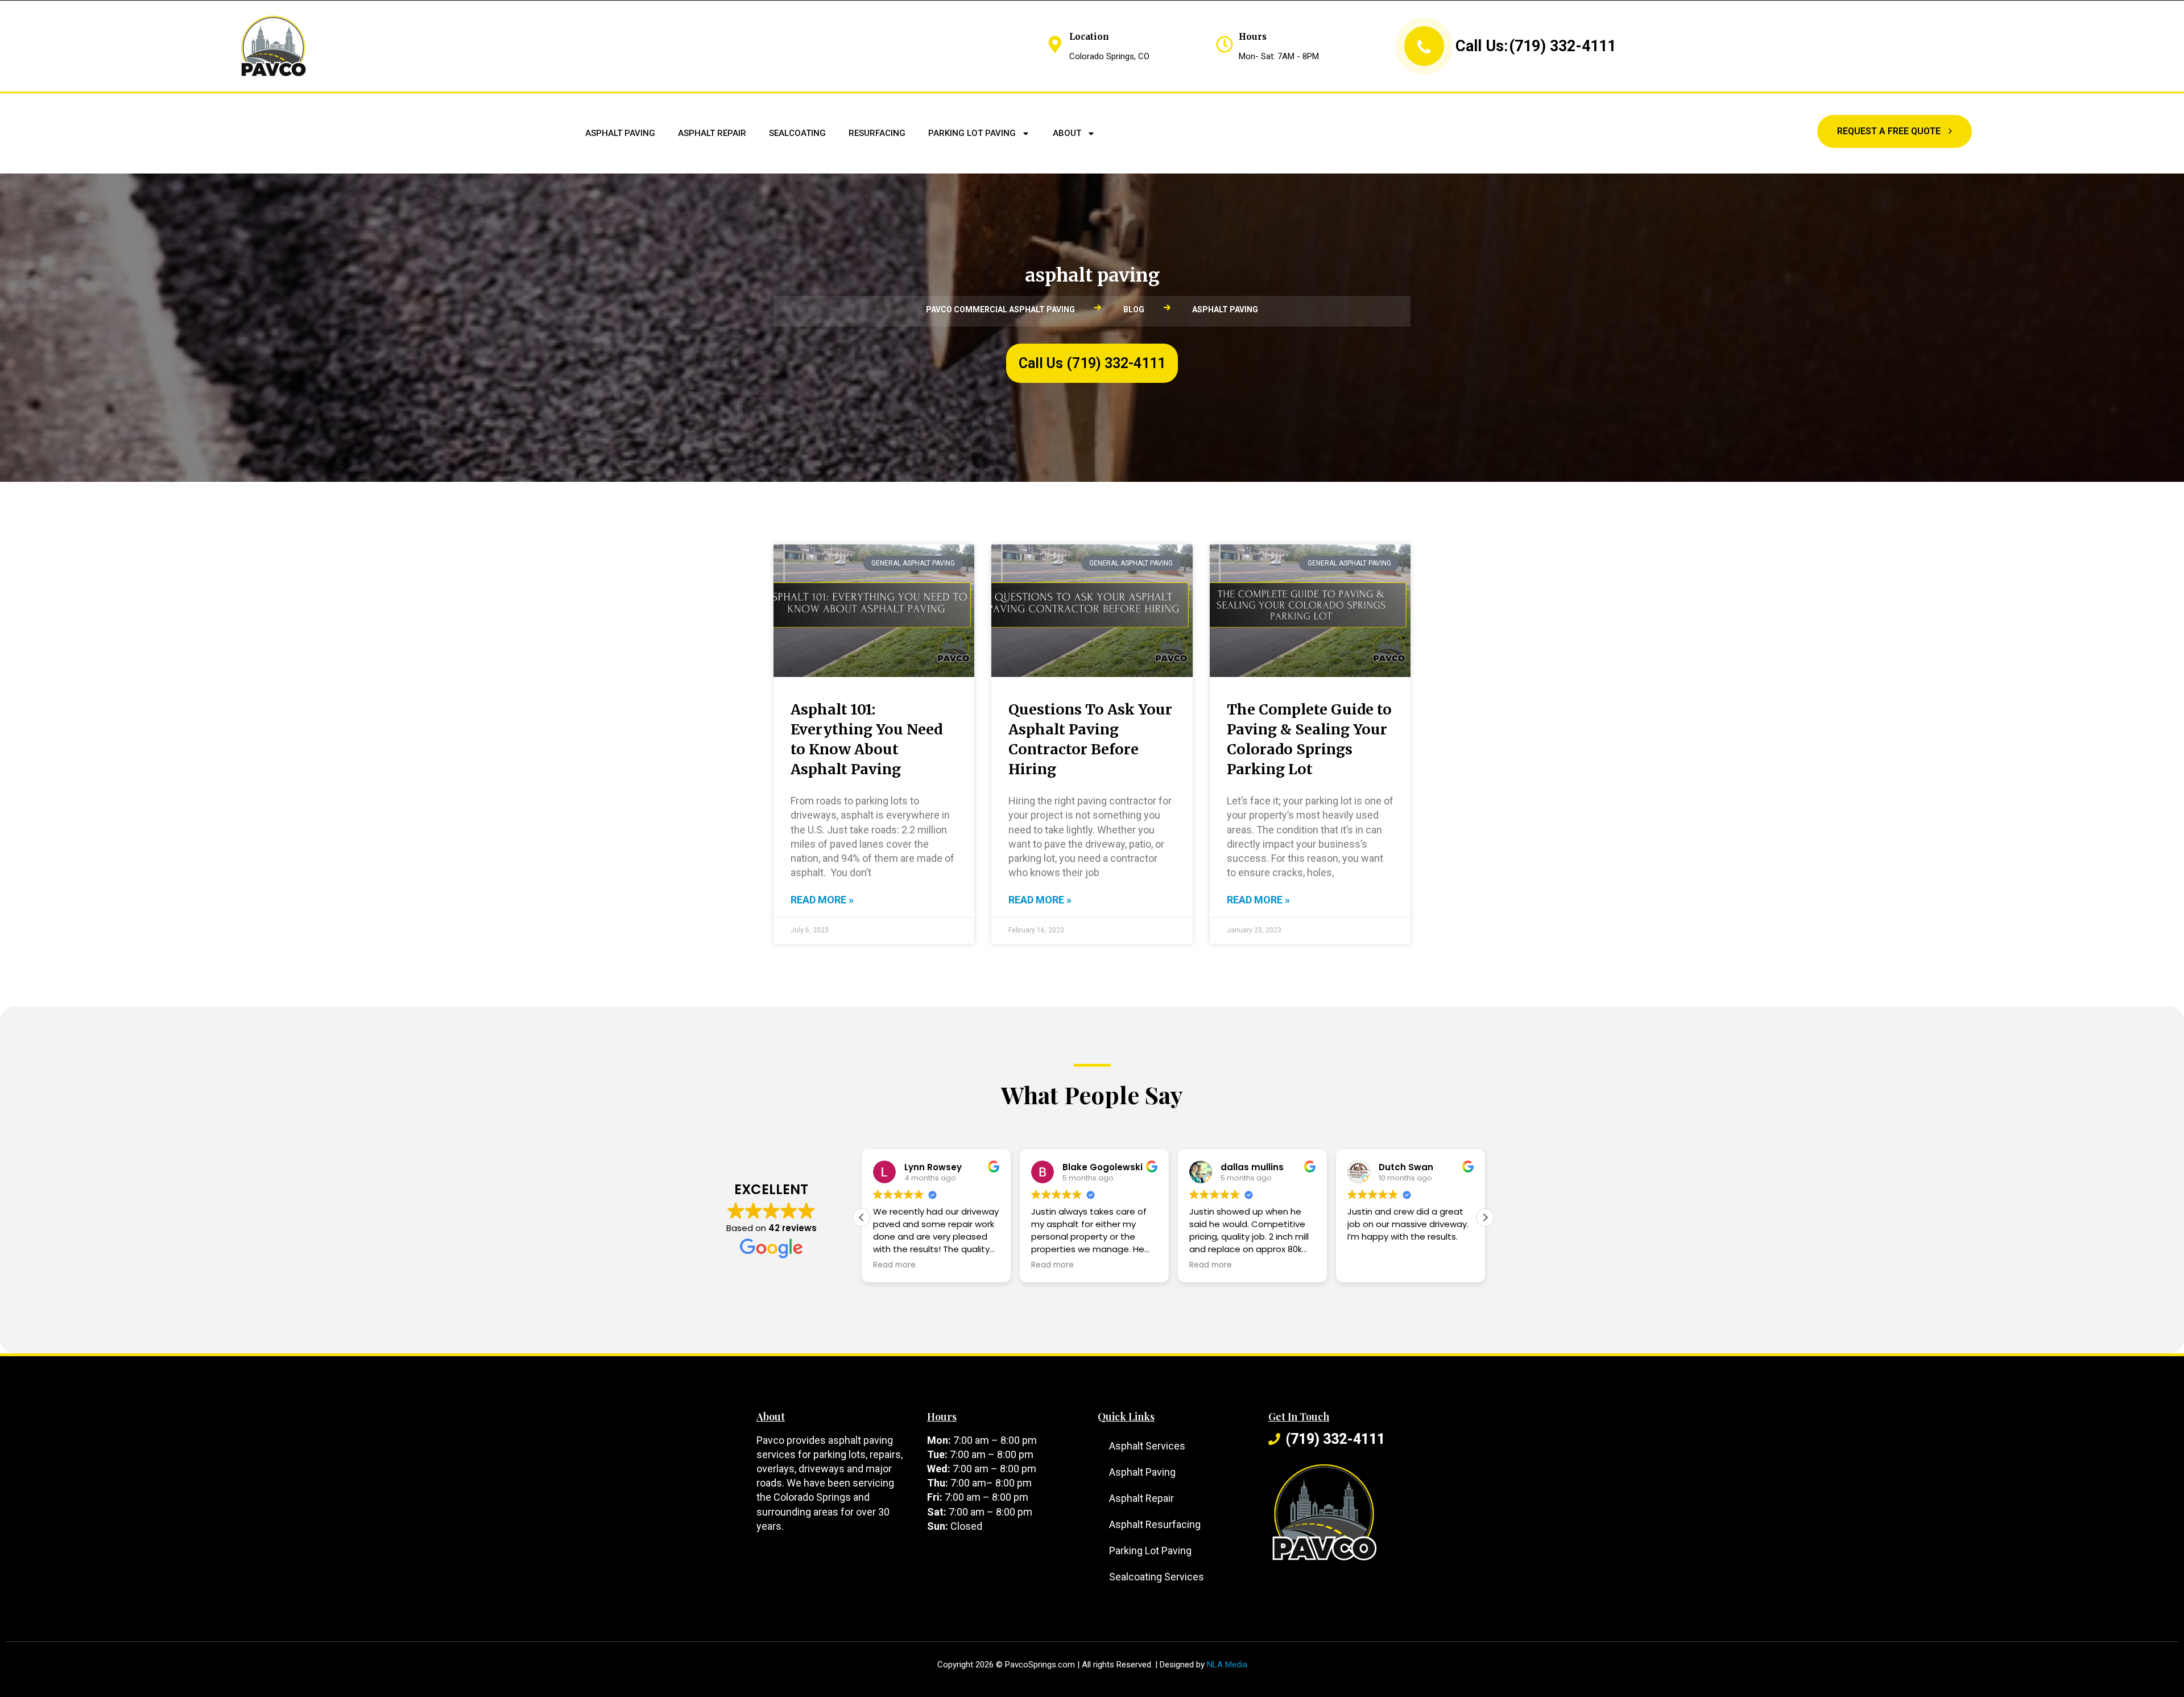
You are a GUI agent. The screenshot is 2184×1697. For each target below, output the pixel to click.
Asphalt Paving (620, 133)
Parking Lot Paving (972, 133)
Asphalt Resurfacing (1155, 1524)
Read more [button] (899, 1265)
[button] (1485, 1217)
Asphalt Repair (712, 133)
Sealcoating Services (1157, 1577)
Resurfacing (877, 133)
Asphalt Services (1147, 1446)
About (1067, 133)
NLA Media (1227, 1665)
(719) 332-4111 (1562, 46)
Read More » (822, 900)
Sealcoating (797, 133)
